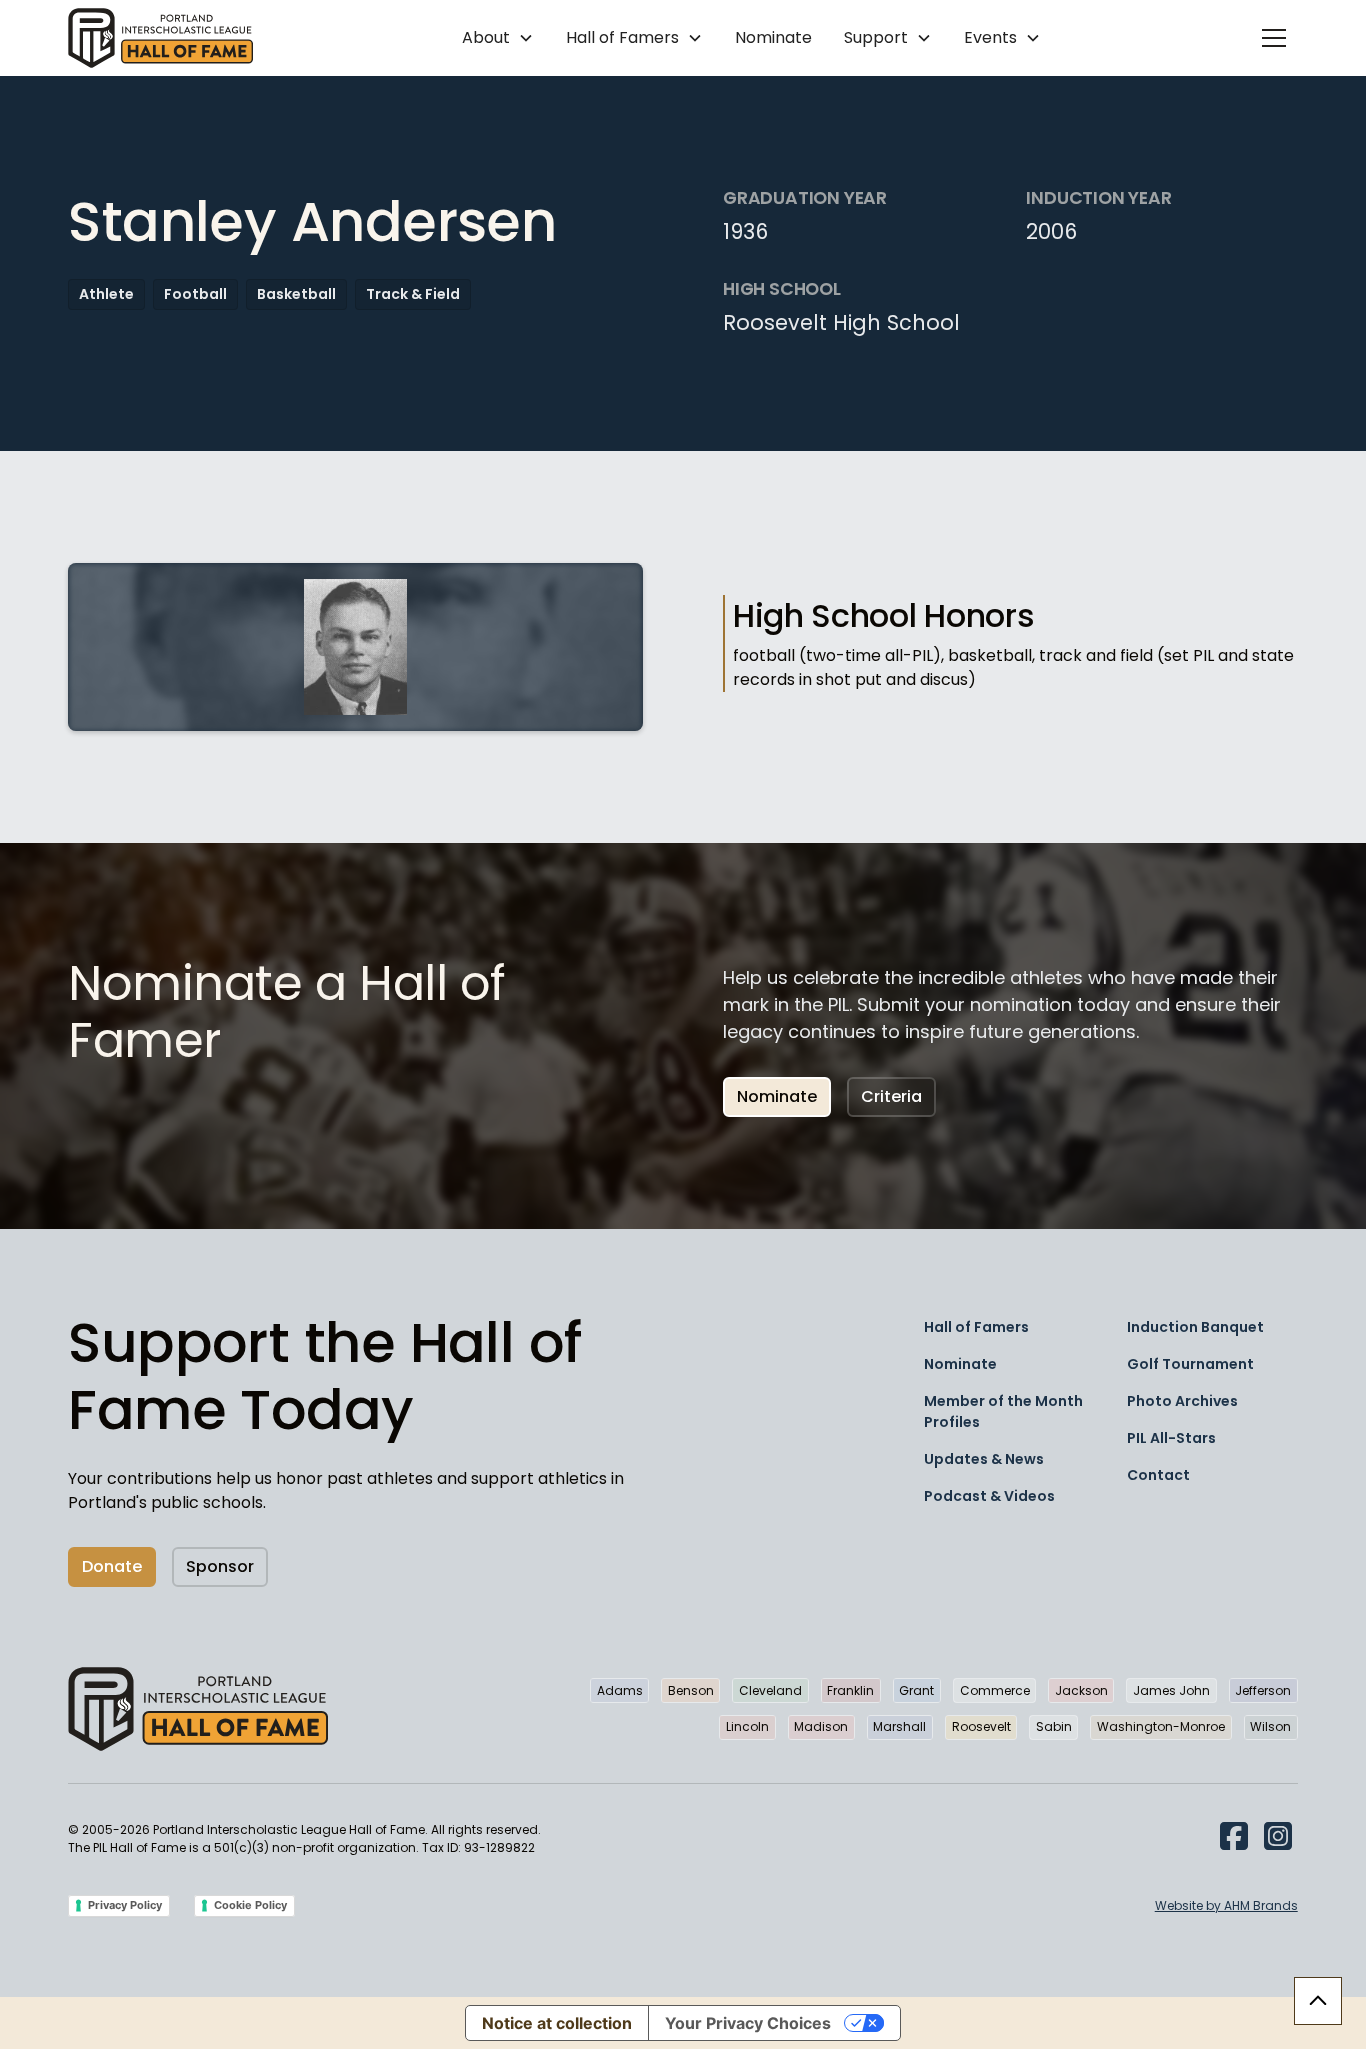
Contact (1158, 1475)
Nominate (773, 37)
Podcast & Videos (989, 1496)
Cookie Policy (250, 1905)
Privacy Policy (125, 1905)
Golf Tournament (1190, 1364)
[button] (498, 38)
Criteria (891, 1096)
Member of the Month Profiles (1003, 1411)
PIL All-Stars (1171, 1438)
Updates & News (984, 1459)
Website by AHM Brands (1226, 1905)
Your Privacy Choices (748, 2023)
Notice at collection (557, 2023)
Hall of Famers (976, 1327)
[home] (160, 38)
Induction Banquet (1195, 1327)
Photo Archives (1182, 1401)
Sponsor (220, 1566)
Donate (112, 1566)
